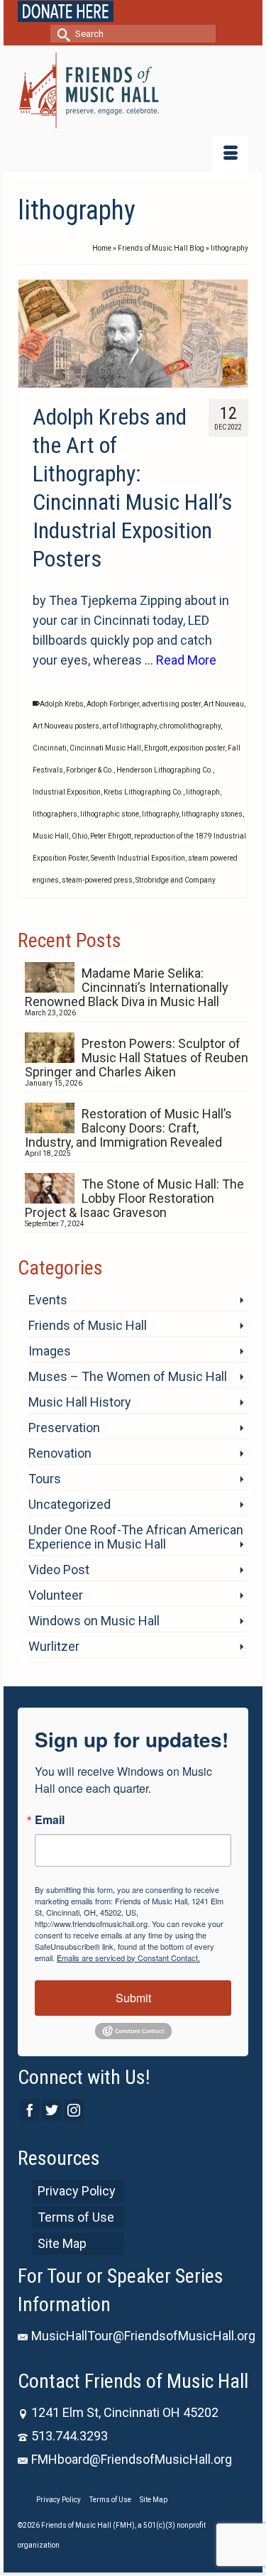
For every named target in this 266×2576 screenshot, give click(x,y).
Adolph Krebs (62, 704)
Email (50, 1820)
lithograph (203, 792)
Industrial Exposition (67, 792)
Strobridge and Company (176, 880)
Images (50, 1351)
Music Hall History (80, 1402)
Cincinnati (50, 748)
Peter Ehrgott (111, 836)
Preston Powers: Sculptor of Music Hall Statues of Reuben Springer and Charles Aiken (137, 1058)
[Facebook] (30, 2110)
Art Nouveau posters (66, 726)
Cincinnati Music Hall (105, 748)
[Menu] (231, 154)
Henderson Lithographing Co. (165, 770)
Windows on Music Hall (94, 1621)
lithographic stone (110, 814)
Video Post (59, 1570)
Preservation (64, 1428)
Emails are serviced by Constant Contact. (128, 1958)
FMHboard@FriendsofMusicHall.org (132, 2459)
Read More (186, 660)
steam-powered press (97, 880)
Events (48, 1300)
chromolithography (190, 726)
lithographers (55, 814)
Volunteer (56, 1595)
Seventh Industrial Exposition (138, 858)
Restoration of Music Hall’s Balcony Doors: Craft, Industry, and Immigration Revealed (128, 1128)
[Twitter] (52, 2110)
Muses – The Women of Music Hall (128, 1376)
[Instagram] (74, 2110)
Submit (133, 1998)
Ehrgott (156, 748)
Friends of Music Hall (88, 1325)
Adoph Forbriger (113, 704)
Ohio (79, 836)
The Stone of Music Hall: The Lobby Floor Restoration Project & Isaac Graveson (134, 1198)
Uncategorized (70, 1504)
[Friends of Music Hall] (133, 91)
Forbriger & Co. (90, 770)
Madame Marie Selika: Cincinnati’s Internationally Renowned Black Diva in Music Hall (127, 987)
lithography (160, 814)
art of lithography (129, 726)
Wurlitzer (54, 1646)
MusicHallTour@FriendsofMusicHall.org (143, 2336)
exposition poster (198, 748)
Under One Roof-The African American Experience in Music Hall (136, 1537)
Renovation (60, 1453)
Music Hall (51, 836)
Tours (45, 1479)
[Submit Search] (61, 34)
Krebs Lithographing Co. (143, 792)
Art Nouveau (224, 704)
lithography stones (212, 814)
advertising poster (171, 704)
